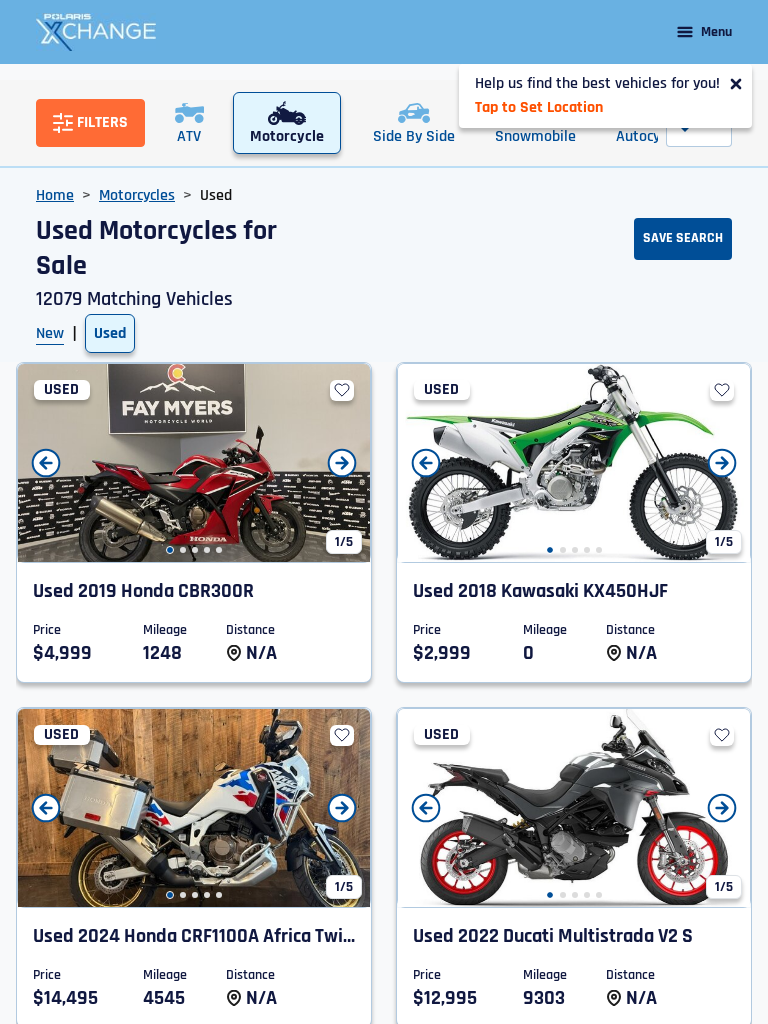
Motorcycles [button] (137, 195)
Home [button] (55, 195)
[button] (170, 550)
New (50, 333)
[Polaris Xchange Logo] (96, 32)
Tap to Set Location (539, 107)
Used (110, 333)
